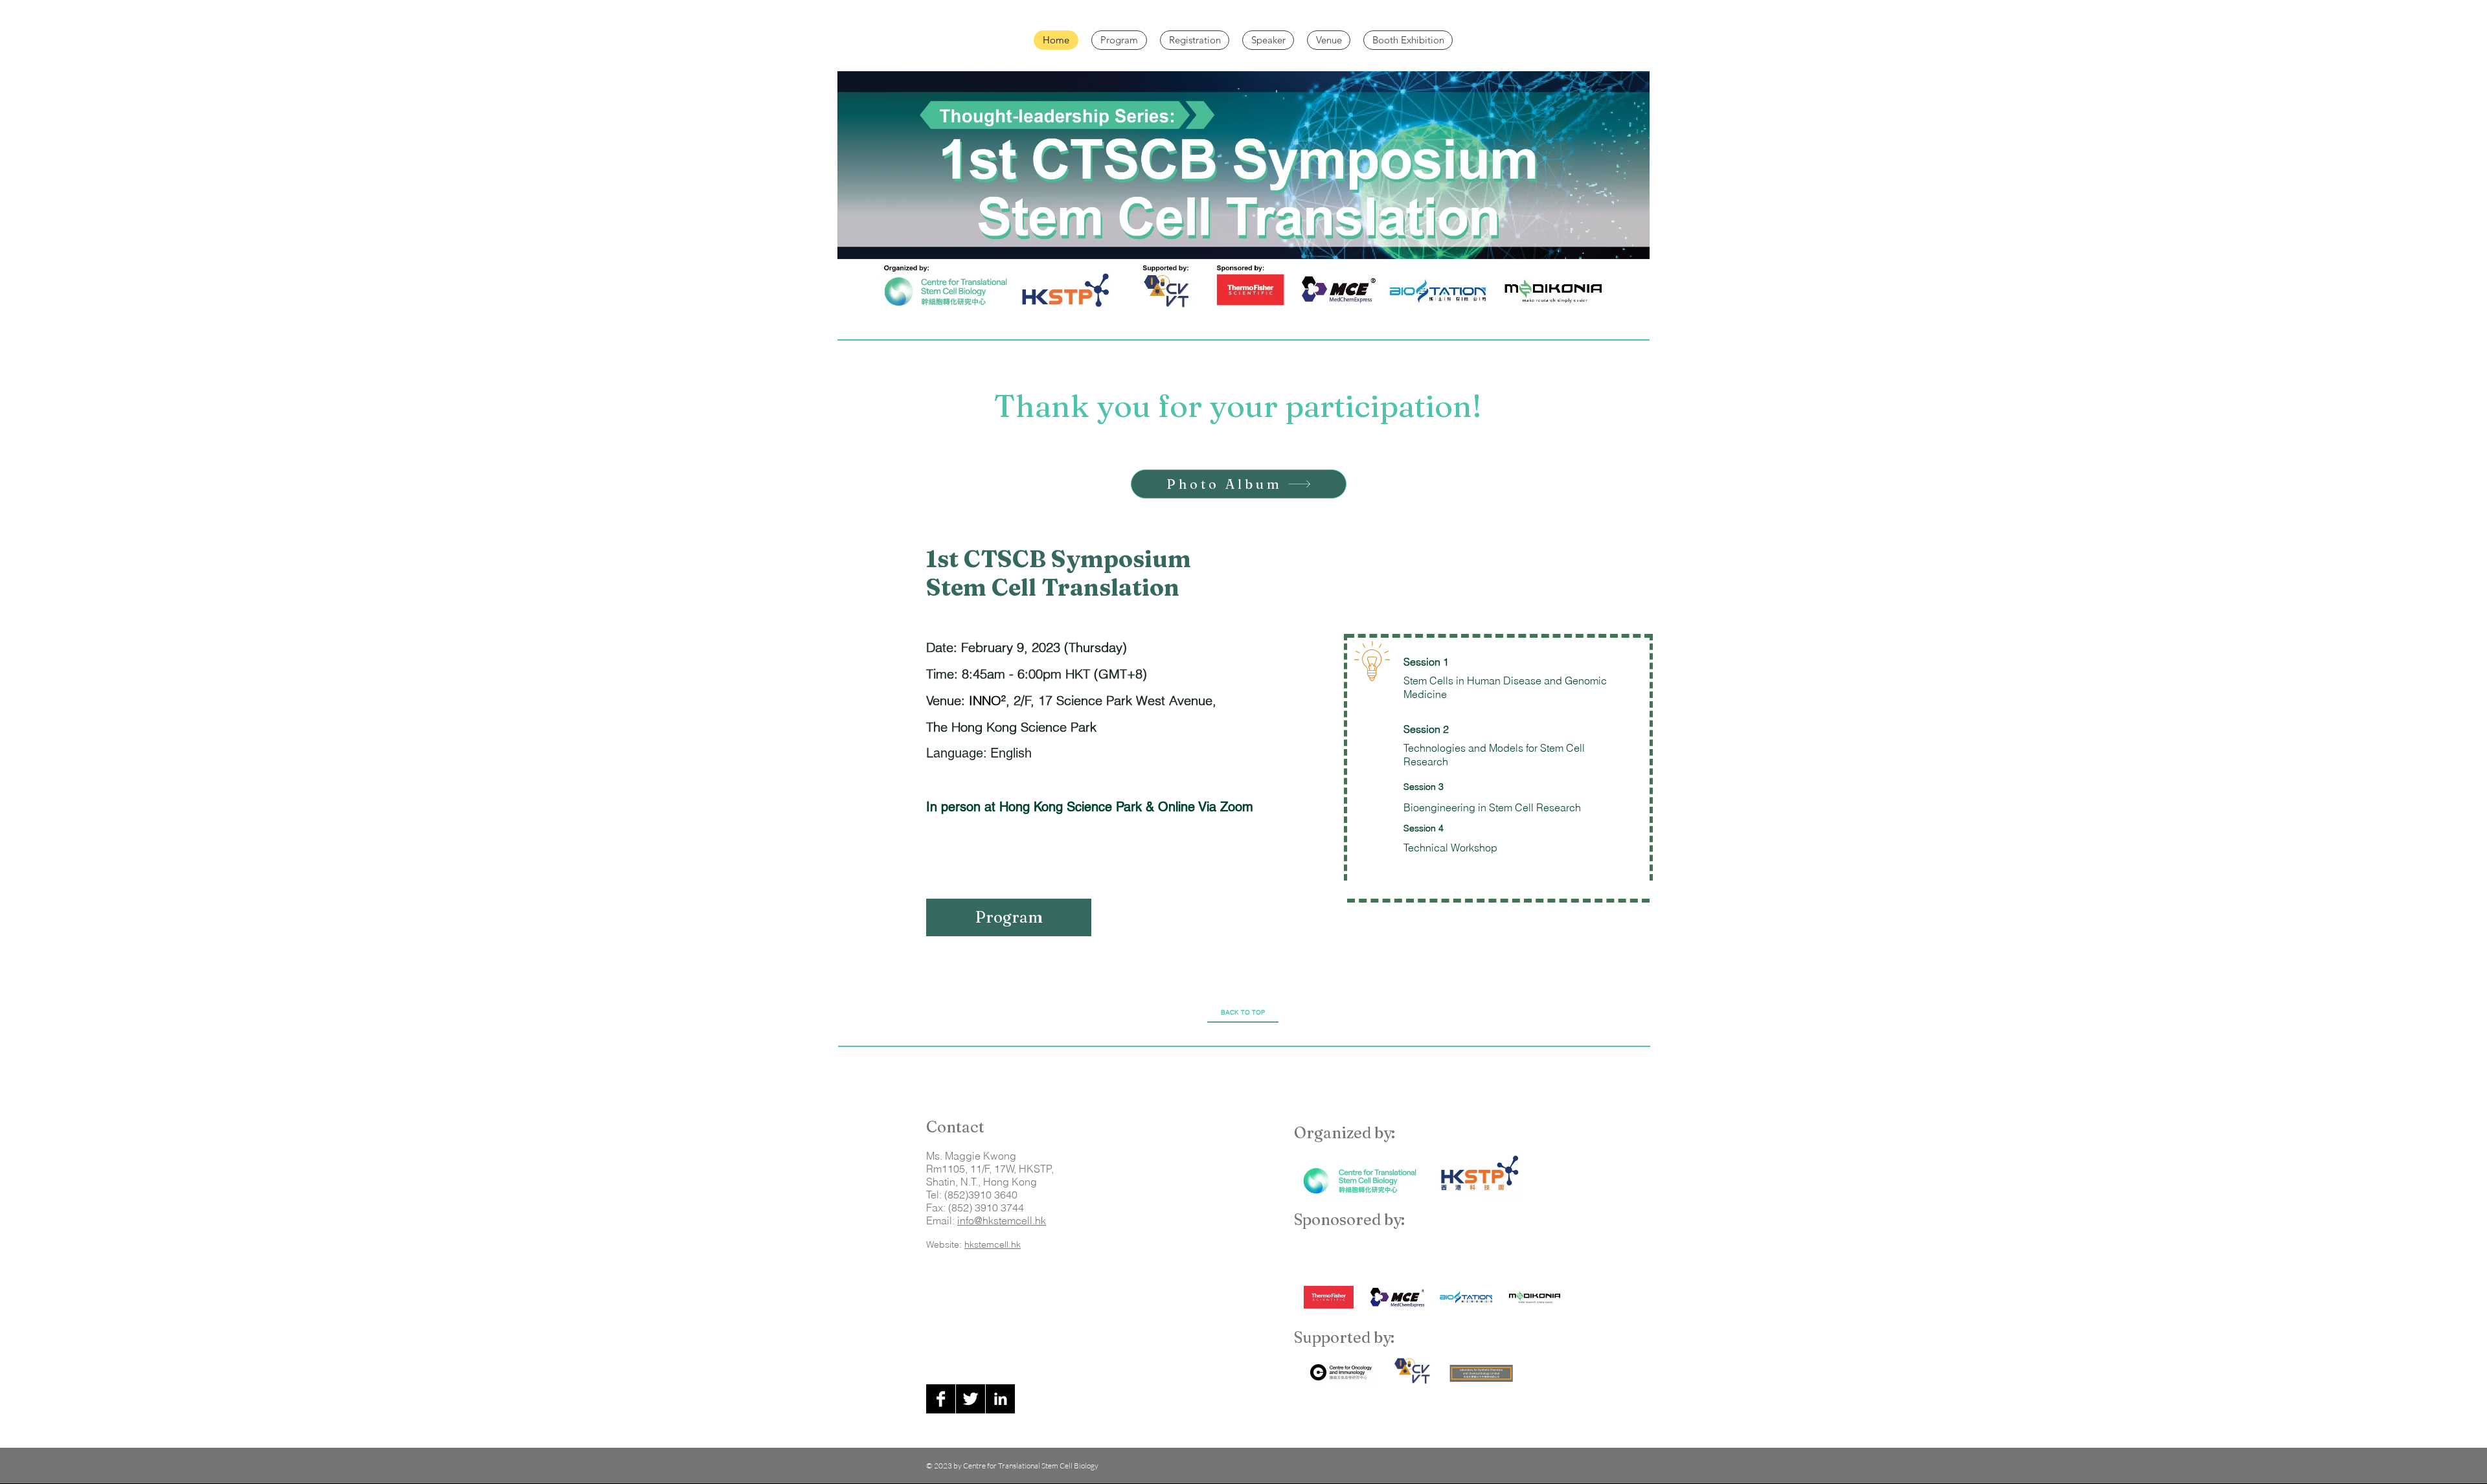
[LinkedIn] (1000, 1399)
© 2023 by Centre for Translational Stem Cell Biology (1012, 1466)
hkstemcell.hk (993, 1244)
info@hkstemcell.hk (1002, 1220)
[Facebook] (941, 1399)
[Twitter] (971, 1399)
